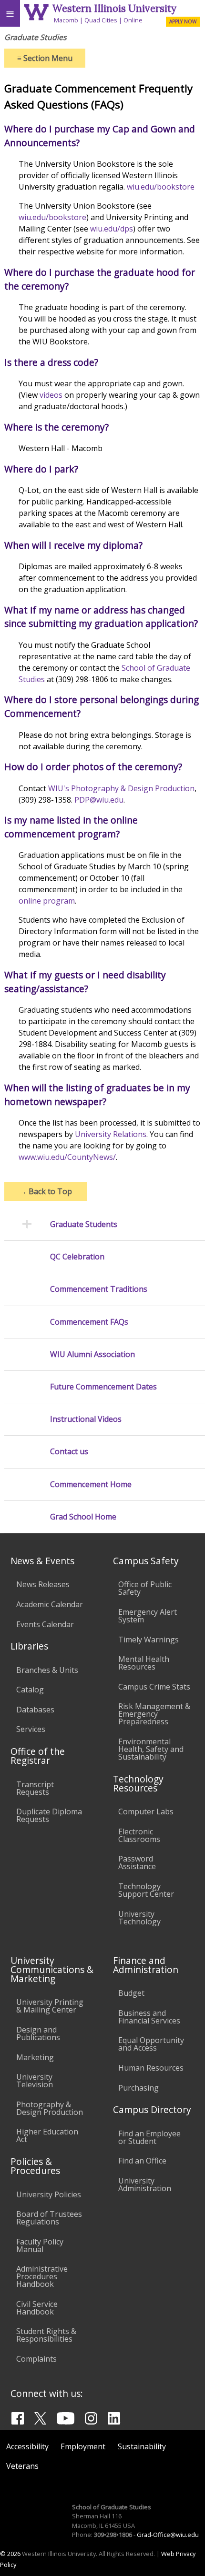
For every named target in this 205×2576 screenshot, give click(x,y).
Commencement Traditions (99, 1289)
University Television (35, 2081)
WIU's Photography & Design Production (121, 788)
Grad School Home (83, 1517)
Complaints (36, 2359)
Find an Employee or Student (149, 2137)
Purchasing (138, 2088)
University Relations (111, 1134)
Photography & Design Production (50, 2108)
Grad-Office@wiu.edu (168, 2535)
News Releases (43, 1584)
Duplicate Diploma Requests (49, 1815)
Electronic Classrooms (139, 1835)
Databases (35, 1710)
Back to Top (46, 1191)
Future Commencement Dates (103, 1387)
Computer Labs (146, 1811)
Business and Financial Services (149, 2017)
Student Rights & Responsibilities (46, 2335)
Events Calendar (45, 1624)
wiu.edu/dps (112, 229)
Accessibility (27, 2446)
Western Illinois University (114, 8)
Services (31, 1729)
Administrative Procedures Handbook (42, 2276)
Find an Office (142, 2161)
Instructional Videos (86, 1419)
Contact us (69, 1452)
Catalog (30, 1690)
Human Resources (151, 2068)
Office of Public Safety (145, 1588)
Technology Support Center (146, 1890)
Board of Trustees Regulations (49, 2218)
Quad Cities (101, 20)
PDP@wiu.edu (99, 800)
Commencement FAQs (89, 1322)
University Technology (139, 1918)
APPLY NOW (183, 21)
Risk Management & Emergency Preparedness (154, 1714)
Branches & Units (47, 1670)
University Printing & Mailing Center (50, 2006)
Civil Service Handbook (37, 2308)
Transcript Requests (35, 1788)
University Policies (49, 2194)
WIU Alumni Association (92, 1354)
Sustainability (142, 2446)
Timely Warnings (149, 1640)
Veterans (22, 2466)
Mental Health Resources (144, 1663)
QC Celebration (77, 1257)
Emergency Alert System (148, 1616)
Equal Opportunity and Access (151, 2044)
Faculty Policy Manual (40, 2245)
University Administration (145, 2184)
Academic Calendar (50, 1604)
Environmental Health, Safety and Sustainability (151, 1749)
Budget (131, 1993)
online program (47, 901)
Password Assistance (137, 1862)
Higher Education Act (47, 2135)
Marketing (35, 2057)
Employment (83, 2446)
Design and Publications (38, 2033)
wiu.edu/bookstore (161, 187)
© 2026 (10, 2554)
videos (51, 395)
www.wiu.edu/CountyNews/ (67, 1157)
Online (133, 20)
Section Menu (45, 58)
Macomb (66, 20)
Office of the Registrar (38, 1756)
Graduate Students (84, 1224)
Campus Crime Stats (154, 1687)
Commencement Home (91, 1484)
